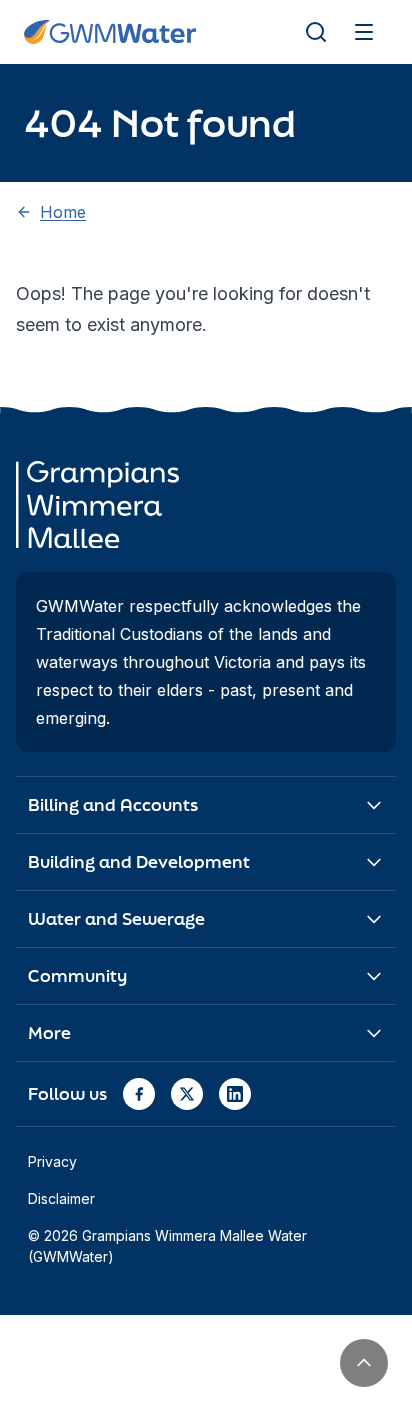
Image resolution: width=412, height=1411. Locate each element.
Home (63, 212)
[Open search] (316, 32)
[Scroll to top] (364, 1363)
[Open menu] (364, 32)
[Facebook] (139, 1094)
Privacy (52, 1161)
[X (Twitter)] (187, 1094)
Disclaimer (61, 1198)
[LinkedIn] (235, 1094)
